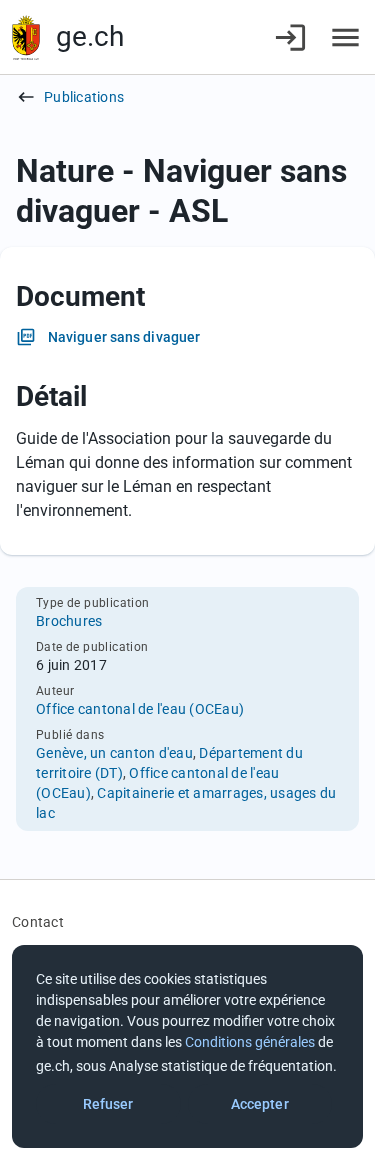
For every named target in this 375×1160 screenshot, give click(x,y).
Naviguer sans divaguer (124, 337)
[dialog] (187, 1046)
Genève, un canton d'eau (114, 753)
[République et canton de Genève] (26, 37)
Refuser (108, 1104)
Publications (84, 97)
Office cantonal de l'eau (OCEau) (140, 709)
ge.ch (90, 36)
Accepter (260, 1104)
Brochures (69, 621)
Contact (38, 922)
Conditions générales (250, 1042)
